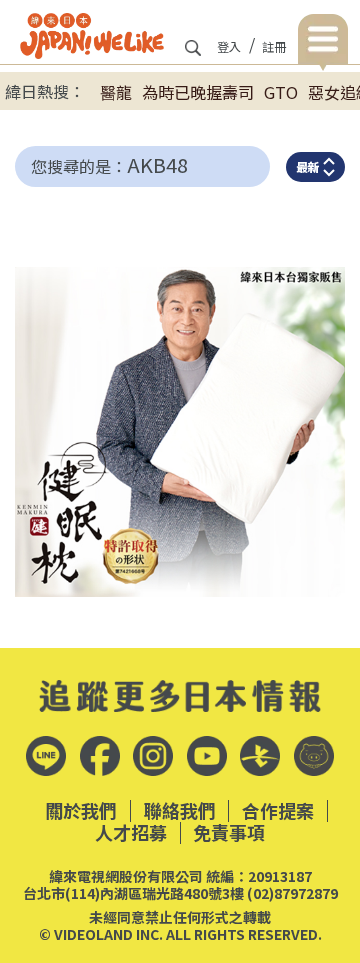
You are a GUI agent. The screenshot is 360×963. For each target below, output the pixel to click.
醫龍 (116, 92)
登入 (229, 46)
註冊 (274, 46)
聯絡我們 (180, 811)
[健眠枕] (180, 432)
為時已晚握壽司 (198, 92)
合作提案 (278, 811)
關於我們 (81, 811)
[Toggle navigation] (323, 42)
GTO (281, 92)
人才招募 (131, 833)
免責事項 (229, 833)
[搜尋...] (193, 54)
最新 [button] (308, 166)
